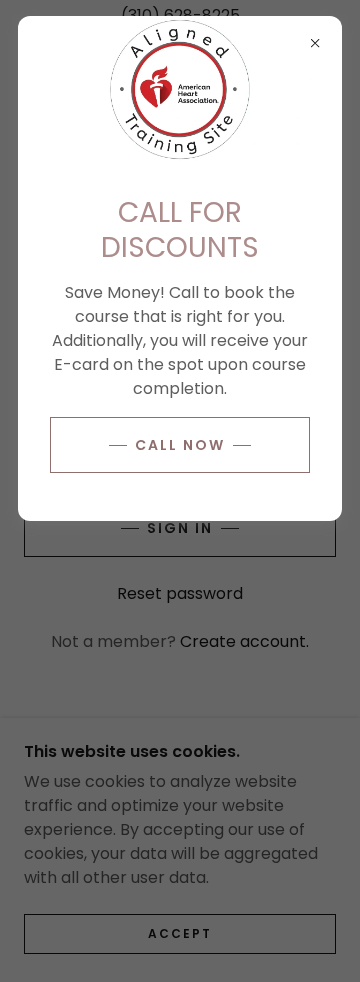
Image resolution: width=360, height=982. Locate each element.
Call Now (180, 445)
